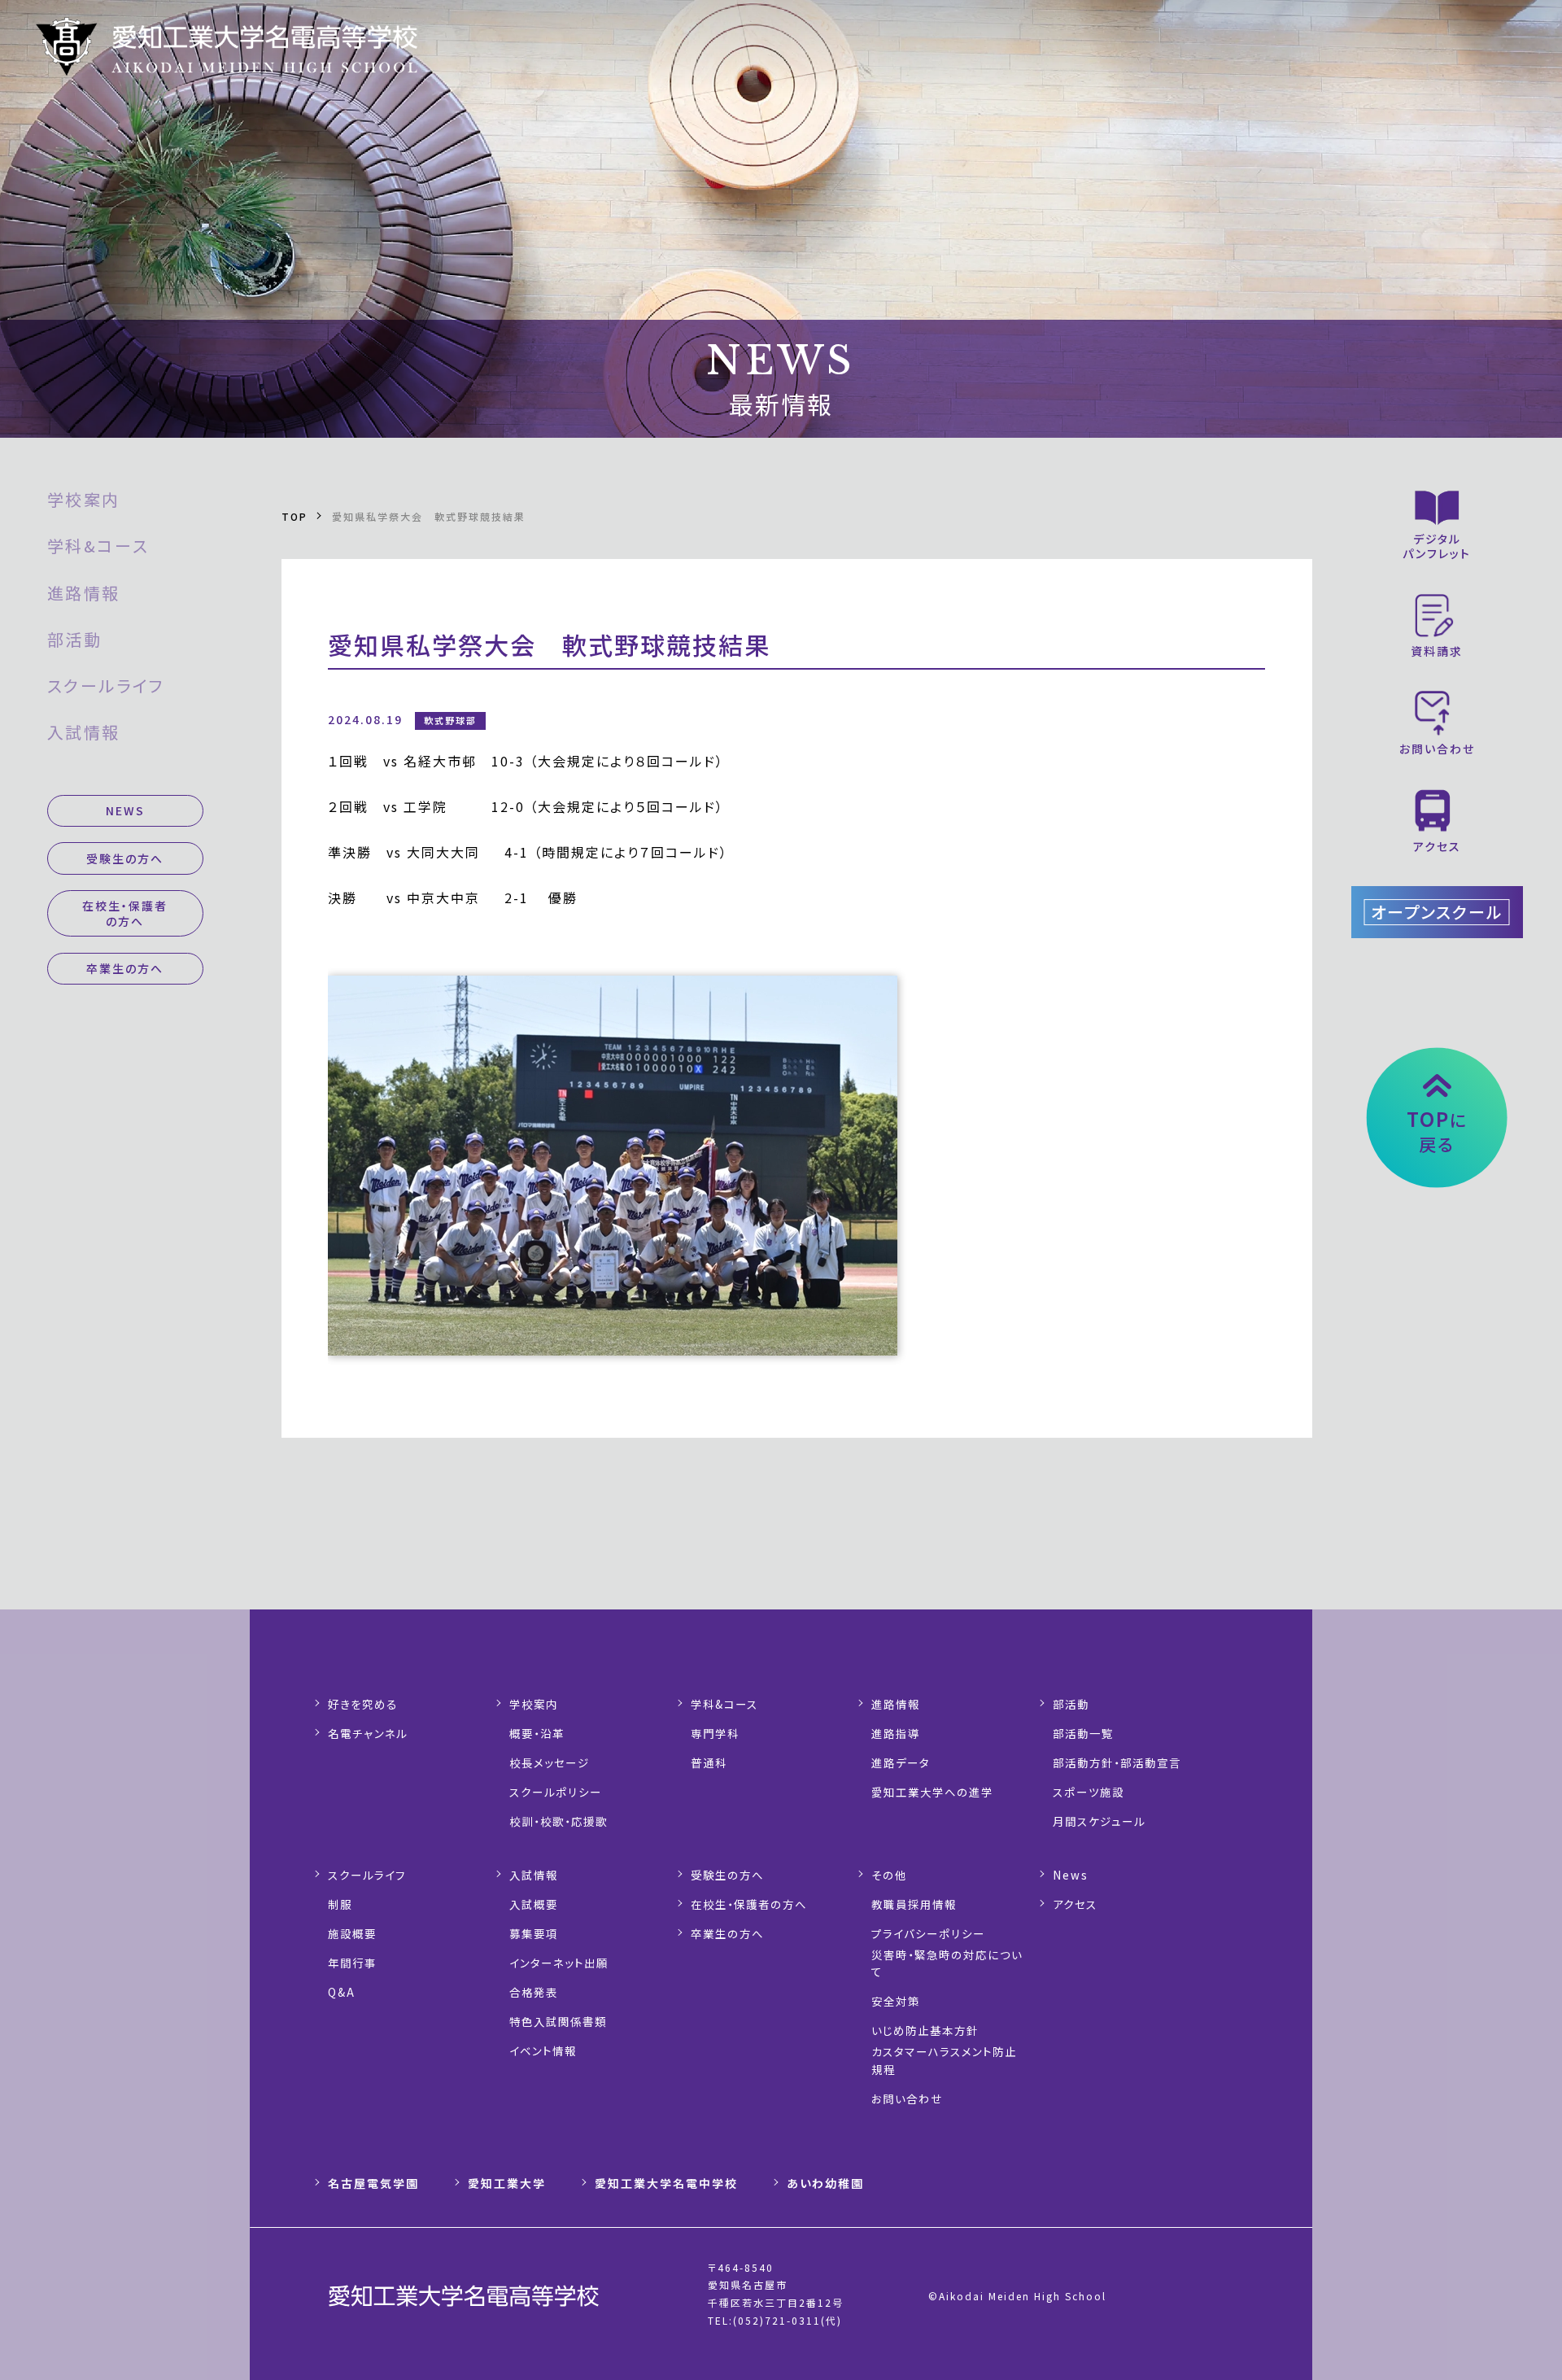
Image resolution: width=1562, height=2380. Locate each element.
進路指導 (896, 1733)
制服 (340, 1904)
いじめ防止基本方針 (925, 2030)
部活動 (75, 639)
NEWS (125, 810)
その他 (889, 1875)
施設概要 (352, 1933)
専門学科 (715, 1733)
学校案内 (84, 499)
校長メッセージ (550, 1762)
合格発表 (534, 1992)
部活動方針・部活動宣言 (1117, 1762)
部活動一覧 (1083, 1733)
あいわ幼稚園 (825, 2183)
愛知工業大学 (507, 2183)
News (1071, 1875)
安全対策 (896, 2001)
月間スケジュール (1099, 1821)
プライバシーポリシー (928, 1933)
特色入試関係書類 (558, 2021)
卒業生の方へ (125, 968)
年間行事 (352, 1963)
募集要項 (534, 1933)
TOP (295, 516)
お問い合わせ (907, 2098)
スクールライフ (106, 686)
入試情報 (84, 732)
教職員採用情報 (914, 1904)
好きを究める (363, 1704)
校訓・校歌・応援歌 (558, 1821)
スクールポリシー (556, 1792)
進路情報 (84, 593)
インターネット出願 (559, 1963)
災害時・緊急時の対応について (947, 1963)
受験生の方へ (125, 858)
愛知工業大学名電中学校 (666, 2183)
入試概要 (534, 1904)
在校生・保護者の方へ (125, 913)
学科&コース (98, 546)
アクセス (1075, 1904)
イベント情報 (543, 2050)
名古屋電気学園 (373, 2183)
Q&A (342, 1992)
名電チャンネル (368, 1733)
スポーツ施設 (1089, 1792)
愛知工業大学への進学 (932, 1792)
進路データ (901, 1762)
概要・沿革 (537, 1733)
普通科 (709, 1762)
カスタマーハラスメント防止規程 (944, 2060)
